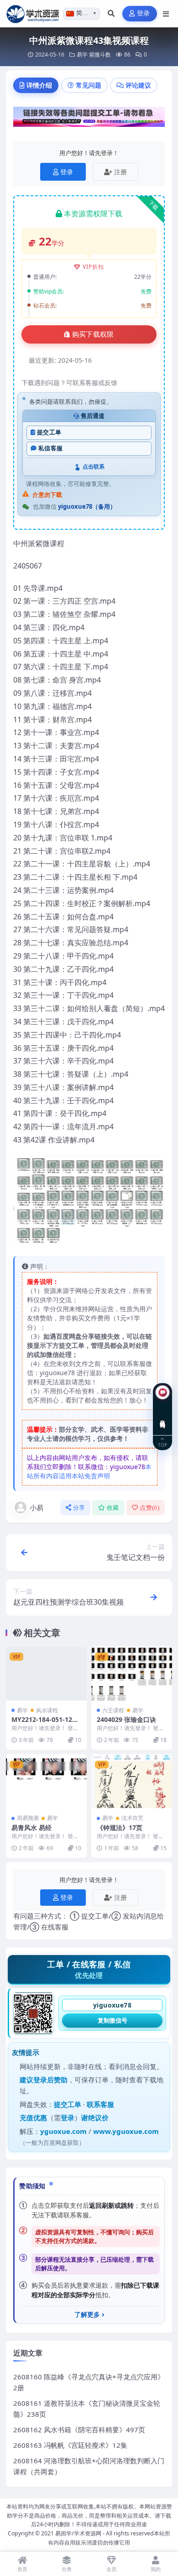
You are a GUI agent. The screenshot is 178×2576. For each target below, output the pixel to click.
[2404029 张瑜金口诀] (132, 1674)
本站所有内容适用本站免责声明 (89, 1471)
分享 (79, 1508)
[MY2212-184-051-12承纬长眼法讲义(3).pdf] (46, 1674)
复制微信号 (113, 2020)
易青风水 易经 (31, 1828)
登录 (144, 13)
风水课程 (47, 1710)
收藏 (113, 1508)
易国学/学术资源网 (78, 2533)
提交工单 (49, 432)
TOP (162, 1445)
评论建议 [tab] (138, 85)
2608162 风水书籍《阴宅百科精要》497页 (79, 2430)
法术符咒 (132, 1818)
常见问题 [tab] (89, 85)
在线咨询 (163, 1417)
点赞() (149, 1508)
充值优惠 (33, 2117)
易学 (82, 55)
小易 (37, 1507)
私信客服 (50, 448)
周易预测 (28, 1818)
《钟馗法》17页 (120, 1828)
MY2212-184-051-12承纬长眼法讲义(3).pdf (45, 1723)
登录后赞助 (50, 2080)
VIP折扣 (93, 267)
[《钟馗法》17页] (132, 1781)
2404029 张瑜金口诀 (126, 1719)
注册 (120, 172)
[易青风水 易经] (46, 1781)
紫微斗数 (100, 55)
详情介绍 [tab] (39, 85)
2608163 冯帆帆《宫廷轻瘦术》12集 (70, 2445)
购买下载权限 (93, 334)
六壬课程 (113, 1710)
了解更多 (87, 2315)
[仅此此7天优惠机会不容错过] (89, 120)
